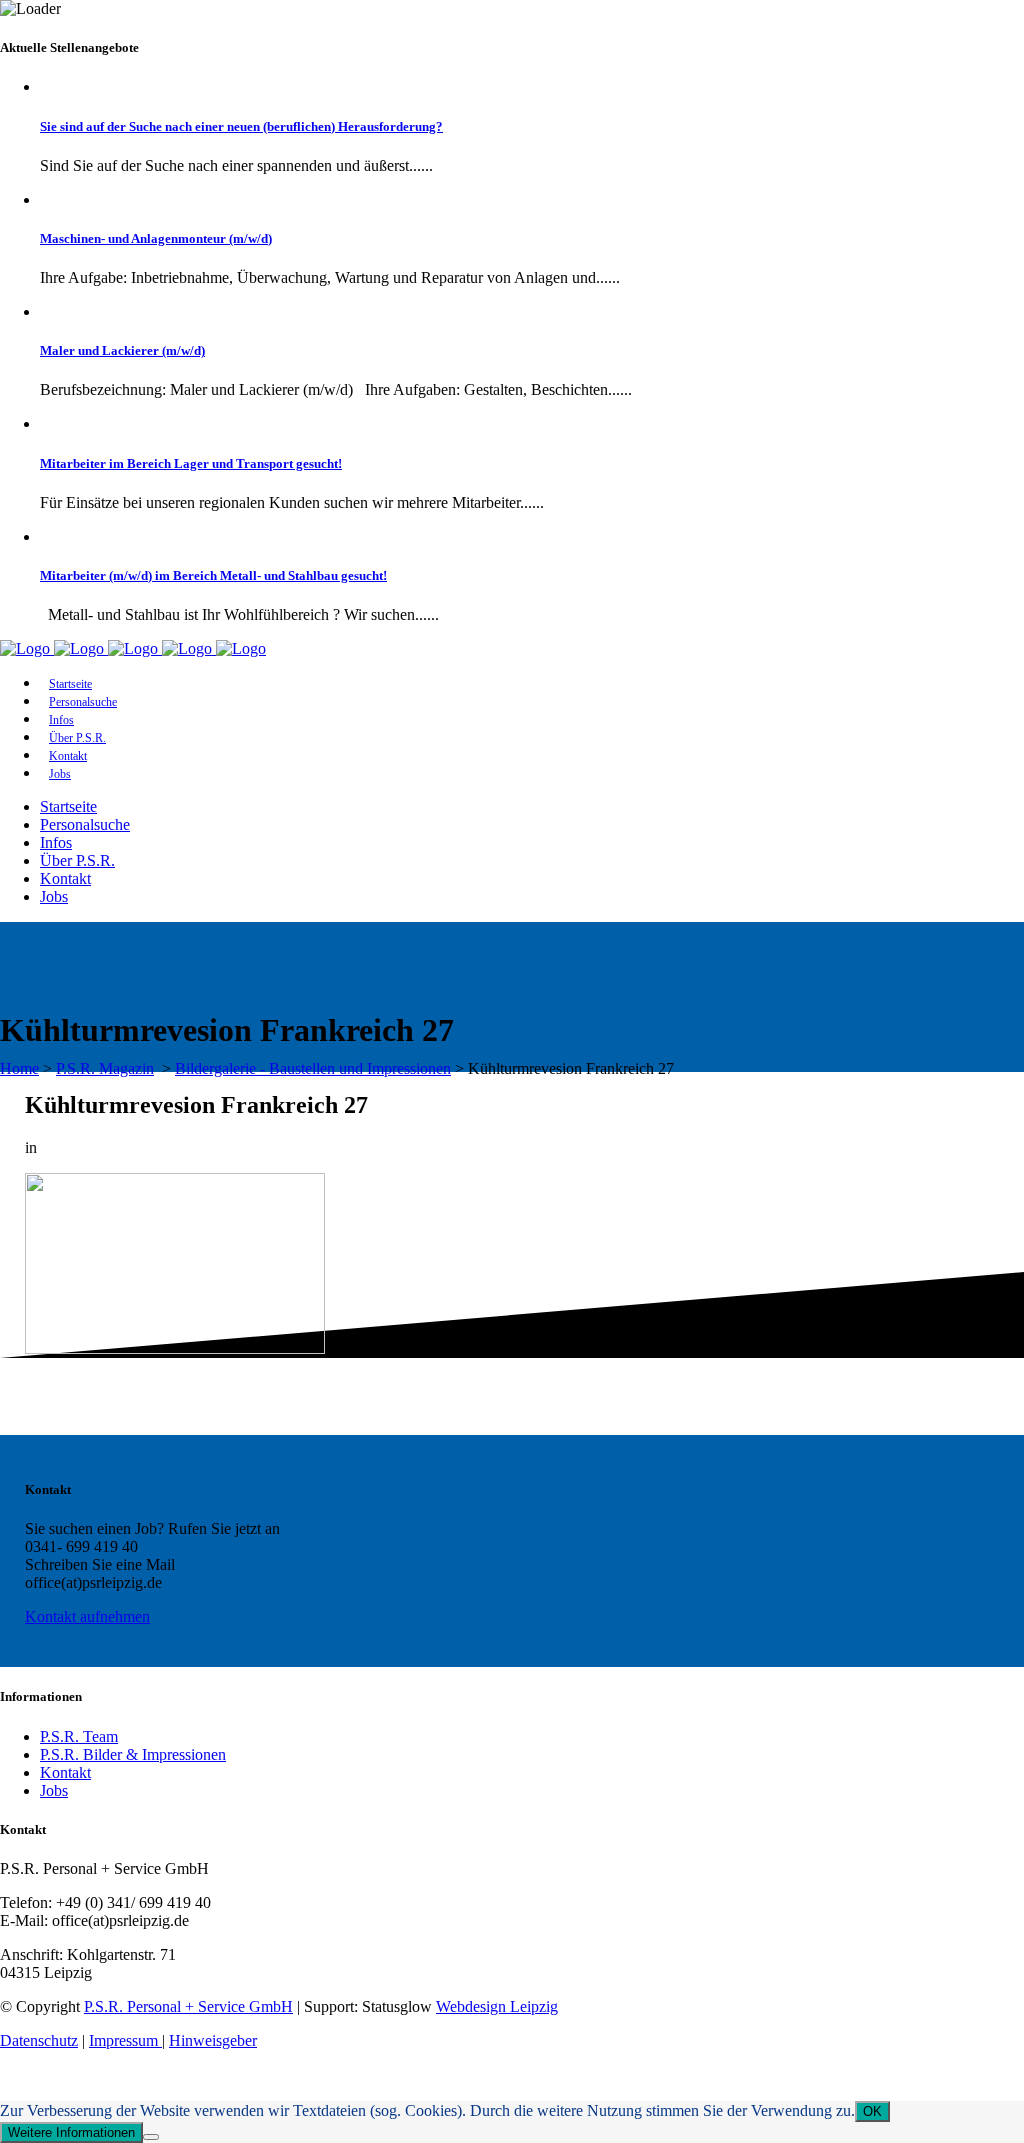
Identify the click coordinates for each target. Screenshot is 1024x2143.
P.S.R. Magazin (105, 1068)
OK (872, 2111)
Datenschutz (39, 2040)
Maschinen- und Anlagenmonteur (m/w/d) (156, 238)
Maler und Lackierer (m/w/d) (122, 350)
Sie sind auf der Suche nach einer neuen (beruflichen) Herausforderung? (241, 126)
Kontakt (65, 1772)
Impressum (125, 2040)
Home (19, 1068)
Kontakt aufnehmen (87, 1616)
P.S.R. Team (79, 1736)
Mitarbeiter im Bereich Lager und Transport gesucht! (191, 463)
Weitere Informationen (71, 2132)
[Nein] (151, 2137)
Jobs (54, 1790)
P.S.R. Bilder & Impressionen (133, 1754)
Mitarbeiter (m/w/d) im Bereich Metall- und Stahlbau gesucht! (213, 575)
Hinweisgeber (213, 2040)
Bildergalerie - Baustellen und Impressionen (313, 1068)
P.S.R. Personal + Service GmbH (188, 2006)
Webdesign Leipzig (497, 2006)
